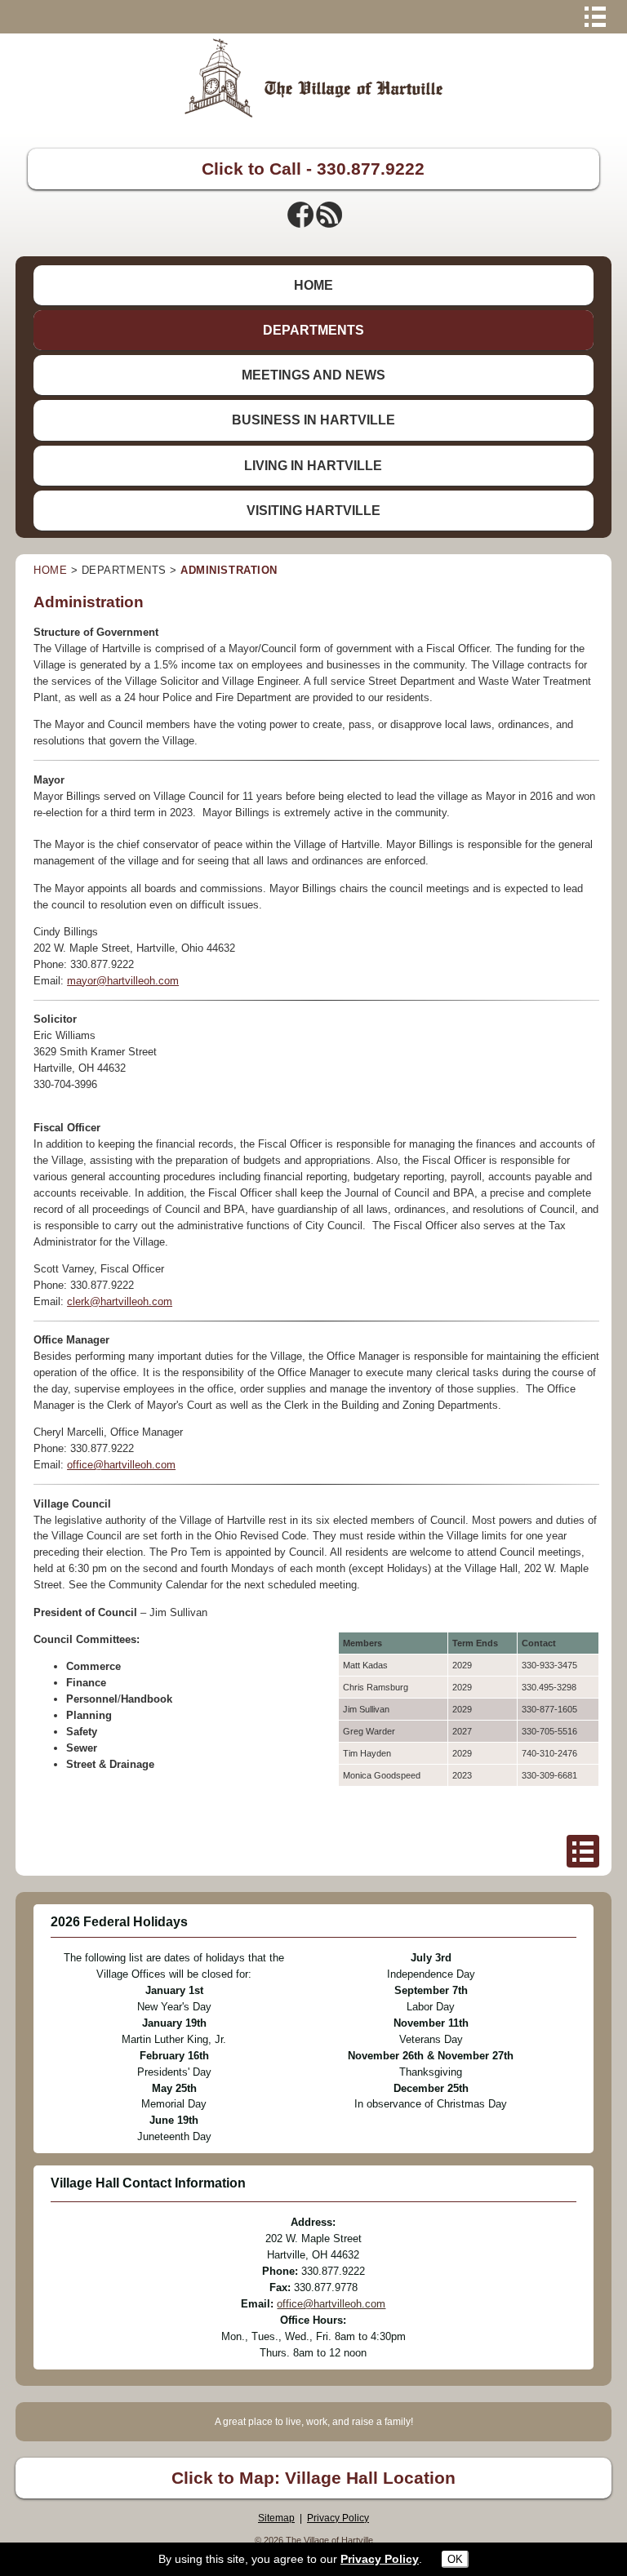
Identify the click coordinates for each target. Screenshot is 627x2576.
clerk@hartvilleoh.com (120, 1301)
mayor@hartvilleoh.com (123, 981)
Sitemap (276, 2518)
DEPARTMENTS (313, 330)
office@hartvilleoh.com (121, 1465)
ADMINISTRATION (229, 570)
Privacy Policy (338, 2518)
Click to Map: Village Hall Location (313, 2478)
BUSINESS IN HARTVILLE (313, 420)
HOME (313, 285)
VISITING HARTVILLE (313, 511)
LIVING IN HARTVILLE (313, 466)
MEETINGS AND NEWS (313, 375)
